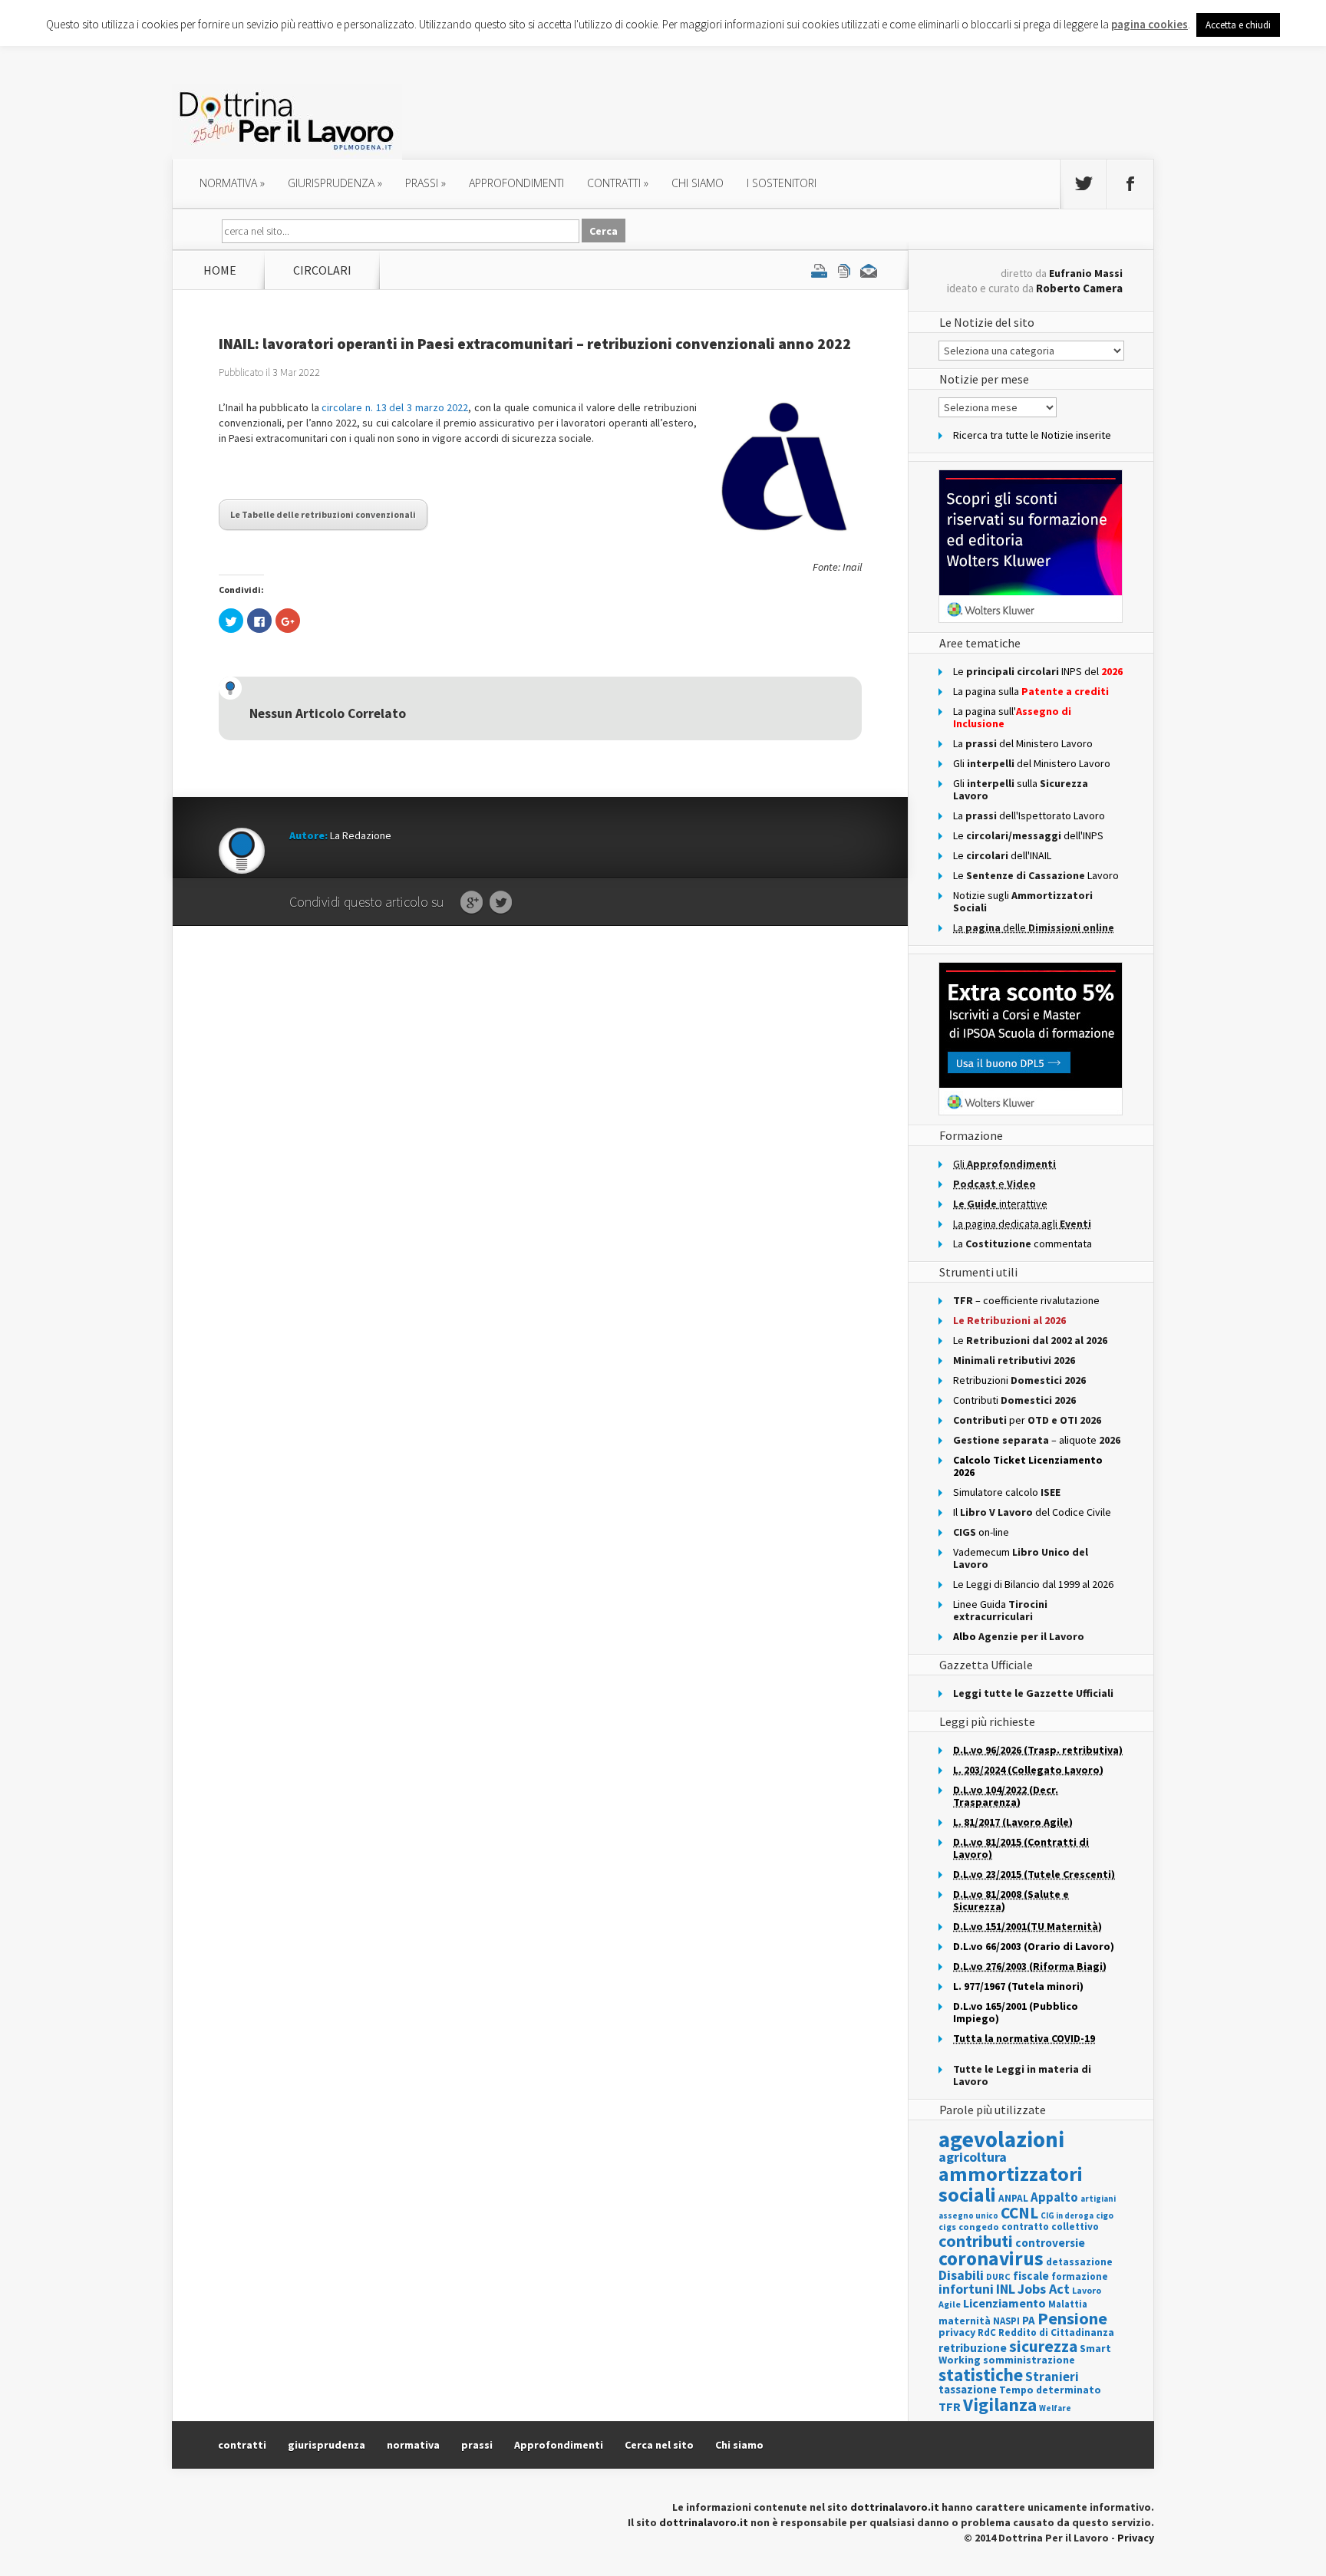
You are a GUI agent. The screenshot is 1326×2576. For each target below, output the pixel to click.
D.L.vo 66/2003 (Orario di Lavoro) (1034, 1946)
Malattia (1068, 2304)
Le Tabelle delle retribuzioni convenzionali (323, 514)
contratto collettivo (1050, 2227)
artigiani (1098, 2199)
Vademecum (1021, 1558)
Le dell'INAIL (1002, 855)
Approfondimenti (559, 2445)
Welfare (1055, 2408)
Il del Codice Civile (1032, 1512)
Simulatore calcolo (1007, 1492)
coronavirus (991, 2258)
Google (472, 903)
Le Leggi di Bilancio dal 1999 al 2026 (1033, 1584)
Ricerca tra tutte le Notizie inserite (1032, 435)
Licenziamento (1004, 2303)
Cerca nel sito (659, 2445)
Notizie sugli (1023, 901)
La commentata (1023, 1244)
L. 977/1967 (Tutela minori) (1018, 1986)
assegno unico (968, 2215)
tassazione (968, 2389)
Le (1030, 1340)
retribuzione (973, 2348)
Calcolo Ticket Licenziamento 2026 (1028, 1466)
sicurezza (1043, 2346)
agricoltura (973, 2157)
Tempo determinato (1050, 2390)
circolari (322, 270)
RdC (987, 2332)
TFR (950, 2406)
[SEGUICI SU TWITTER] (1084, 184)
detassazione (1079, 2262)
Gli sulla (1021, 789)
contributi (976, 2241)
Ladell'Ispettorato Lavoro (1029, 815)
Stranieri (1052, 2377)
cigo (1105, 2215)
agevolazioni (1001, 2139)
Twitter (501, 903)
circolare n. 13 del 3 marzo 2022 (395, 407)
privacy (957, 2332)
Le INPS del (1038, 671)
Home (220, 270)
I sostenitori (782, 183)
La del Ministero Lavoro (1023, 743)
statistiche (981, 2375)
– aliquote (1037, 1440)
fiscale (1031, 2276)
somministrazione (1029, 2360)
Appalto (1054, 2197)
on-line (981, 1532)
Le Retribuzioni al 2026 (1009, 1320)
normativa (232, 183)
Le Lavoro (1036, 875)
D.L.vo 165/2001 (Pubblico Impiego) (1016, 2012)
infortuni (966, 2289)
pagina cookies (1150, 24)
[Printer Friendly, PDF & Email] (844, 270)
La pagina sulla (1031, 691)
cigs (947, 2227)
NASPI (1006, 2321)
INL (1006, 2289)
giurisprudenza (335, 183)
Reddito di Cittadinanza (1056, 2332)
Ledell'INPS (1028, 835)
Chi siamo (698, 183)
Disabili (961, 2275)
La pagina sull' (1012, 717)
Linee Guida (1000, 1610)
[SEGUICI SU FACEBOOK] (1130, 184)
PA (1029, 2320)
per (1027, 1420)
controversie (1050, 2243)
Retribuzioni (1019, 1380)
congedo (979, 2227)
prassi (426, 183)
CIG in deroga (1067, 2216)
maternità (965, 2321)
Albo (1019, 1636)
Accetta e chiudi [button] (1238, 25)
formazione (1080, 2276)
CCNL (1019, 2213)
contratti (618, 183)
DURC (998, 2276)
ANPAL (1013, 2198)
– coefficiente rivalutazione (1026, 1300)
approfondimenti (516, 183)
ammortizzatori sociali (1011, 2184)
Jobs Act (1044, 2289)
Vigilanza (1000, 2405)
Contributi (1014, 1400)
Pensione (1072, 2318)
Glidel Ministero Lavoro (1032, 763)
